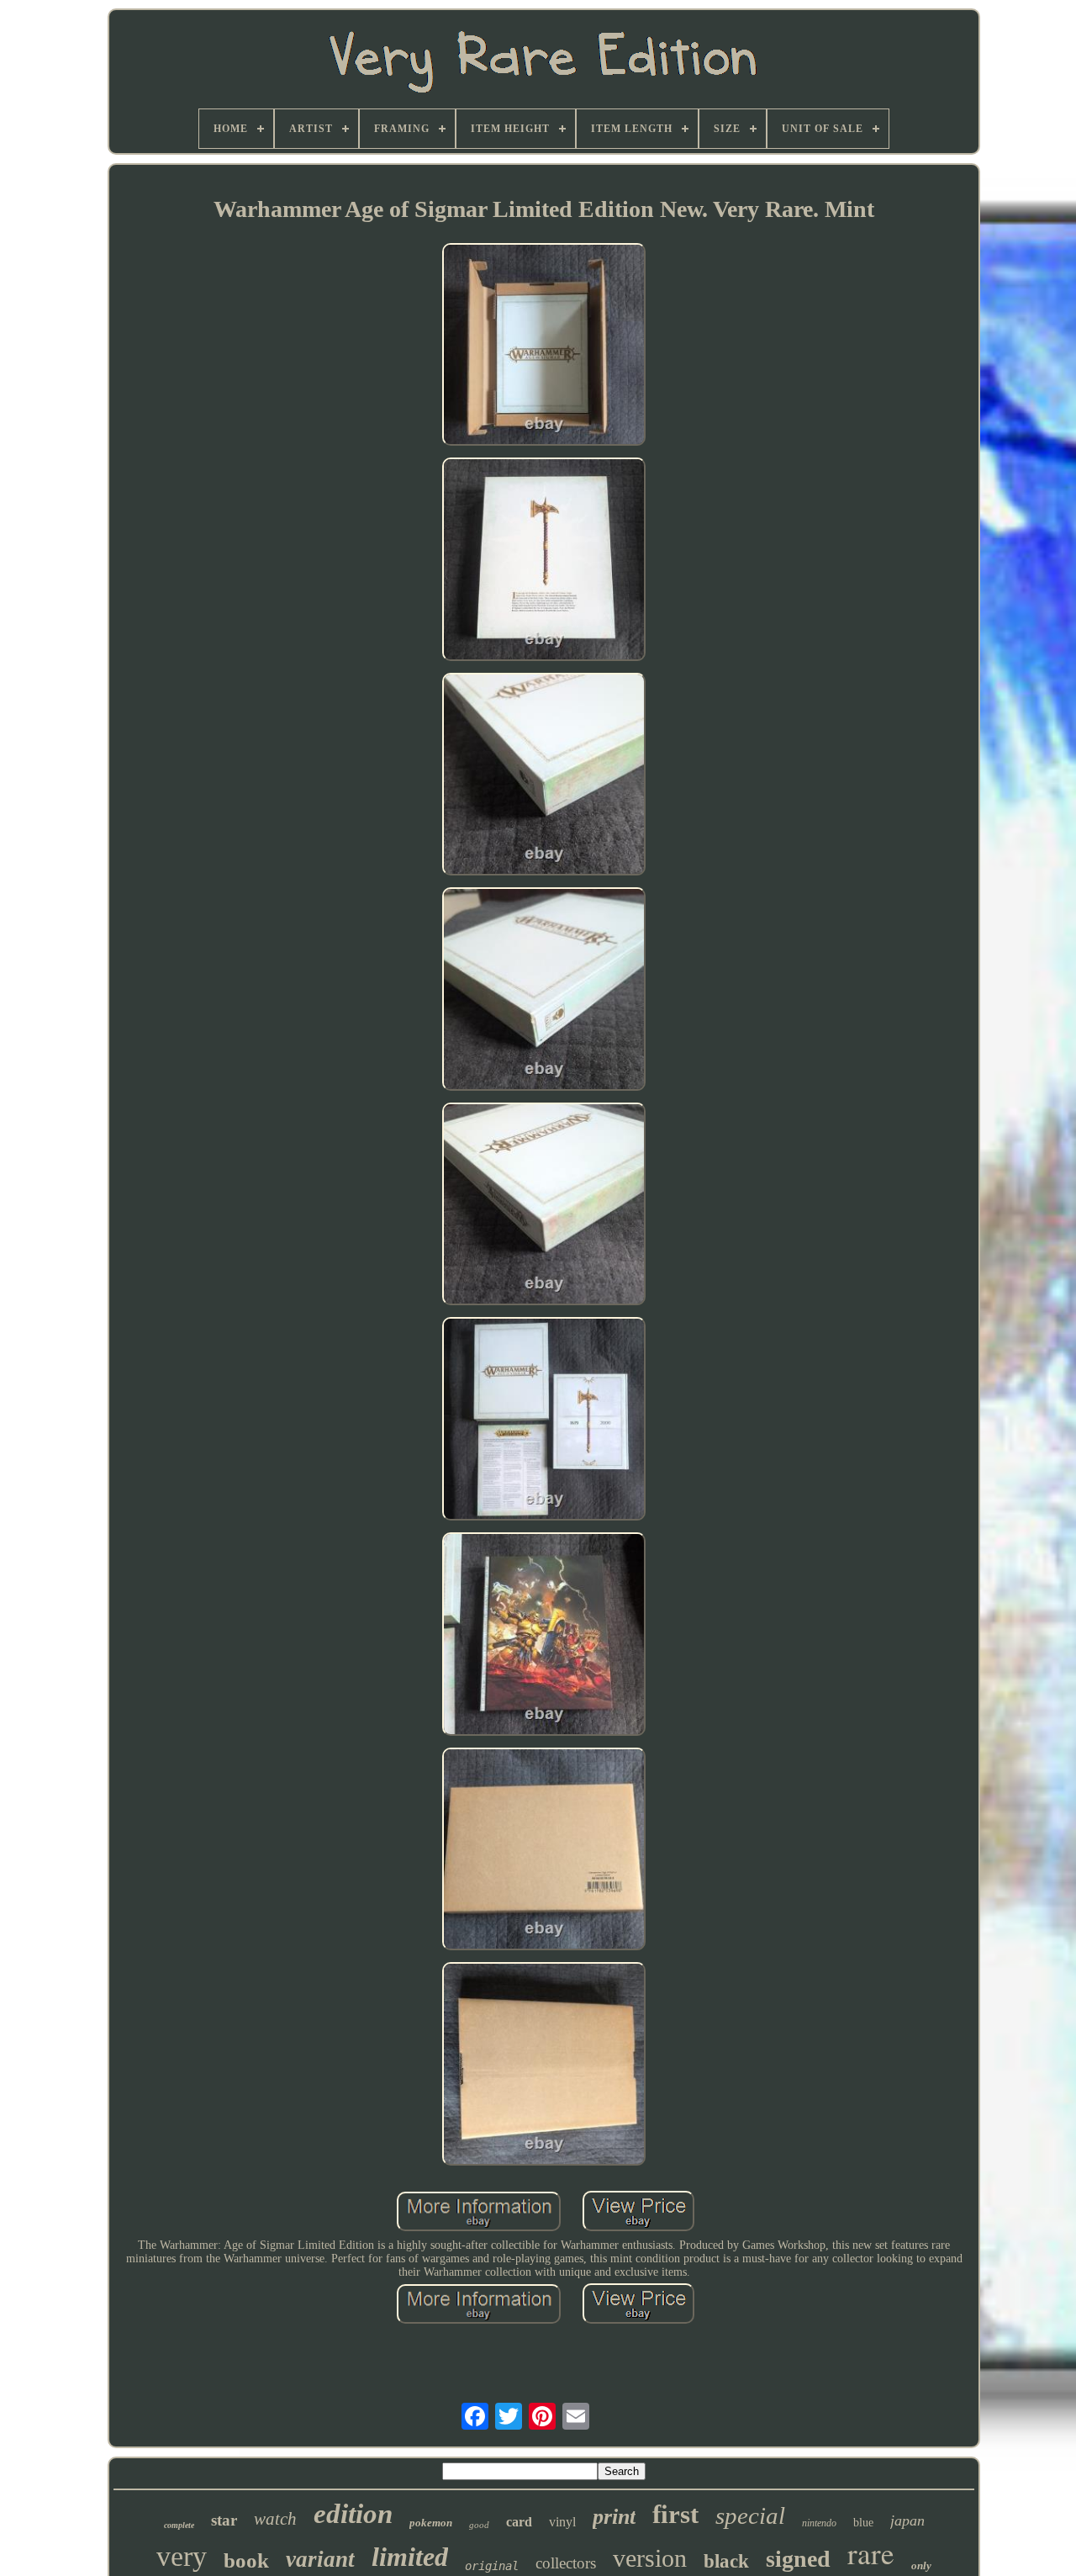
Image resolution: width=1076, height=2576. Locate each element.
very (182, 2556)
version (650, 2558)
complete (179, 2525)
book (246, 2560)
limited (410, 2557)
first (675, 2514)
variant (320, 2559)
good (479, 2525)
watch (275, 2519)
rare (871, 2553)
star (224, 2520)
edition (353, 2514)
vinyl (562, 2522)
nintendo (819, 2523)
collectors (566, 2563)
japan (907, 2520)
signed (798, 2559)
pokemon (431, 2523)
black (726, 2561)
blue (863, 2523)
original (492, 2566)
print (614, 2517)
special (750, 2515)
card (519, 2522)
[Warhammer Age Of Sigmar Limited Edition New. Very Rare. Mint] (544, 346)
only (921, 2565)
